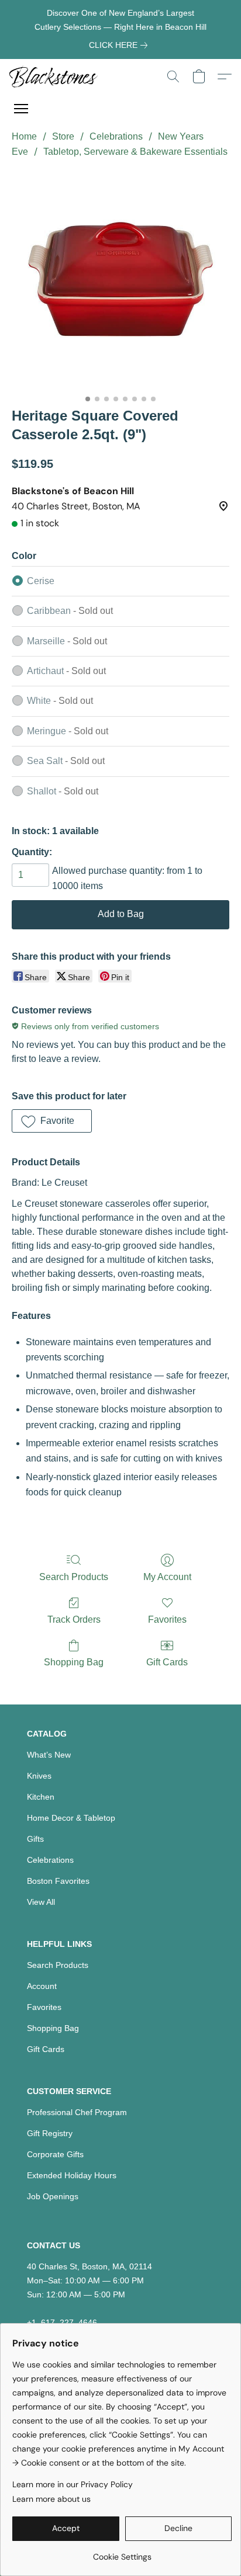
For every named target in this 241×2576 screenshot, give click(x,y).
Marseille (67, 641)
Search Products (74, 1577)
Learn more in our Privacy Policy (73, 2484)
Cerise (41, 581)
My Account (167, 1577)
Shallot (63, 791)
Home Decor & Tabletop (71, 1818)
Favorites (167, 1619)
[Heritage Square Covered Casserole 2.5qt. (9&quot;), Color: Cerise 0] (120, 280)
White (60, 701)
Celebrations (116, 136)
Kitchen (41, 1797)
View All (41, 1902)
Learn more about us (51, 2499)
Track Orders (74, 1619)
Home (24, 136)
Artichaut (66, 671)
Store (63, 136)
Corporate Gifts (55, 2154)
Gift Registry (50, 2133)
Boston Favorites (58, 1881)
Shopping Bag (74, 1662)
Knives (39, 1776)
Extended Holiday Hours (72, 2175)
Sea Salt (66, 761)
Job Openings (53, 2196)
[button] (56, 77)
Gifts (35, 1839)
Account (42, 1986)
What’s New (49, 1755)
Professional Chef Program (77, 2112)
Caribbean (70, 611)
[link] (120, 45)
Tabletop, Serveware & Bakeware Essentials (135, 152)
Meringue (68, 731)
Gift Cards (167, 1662)
